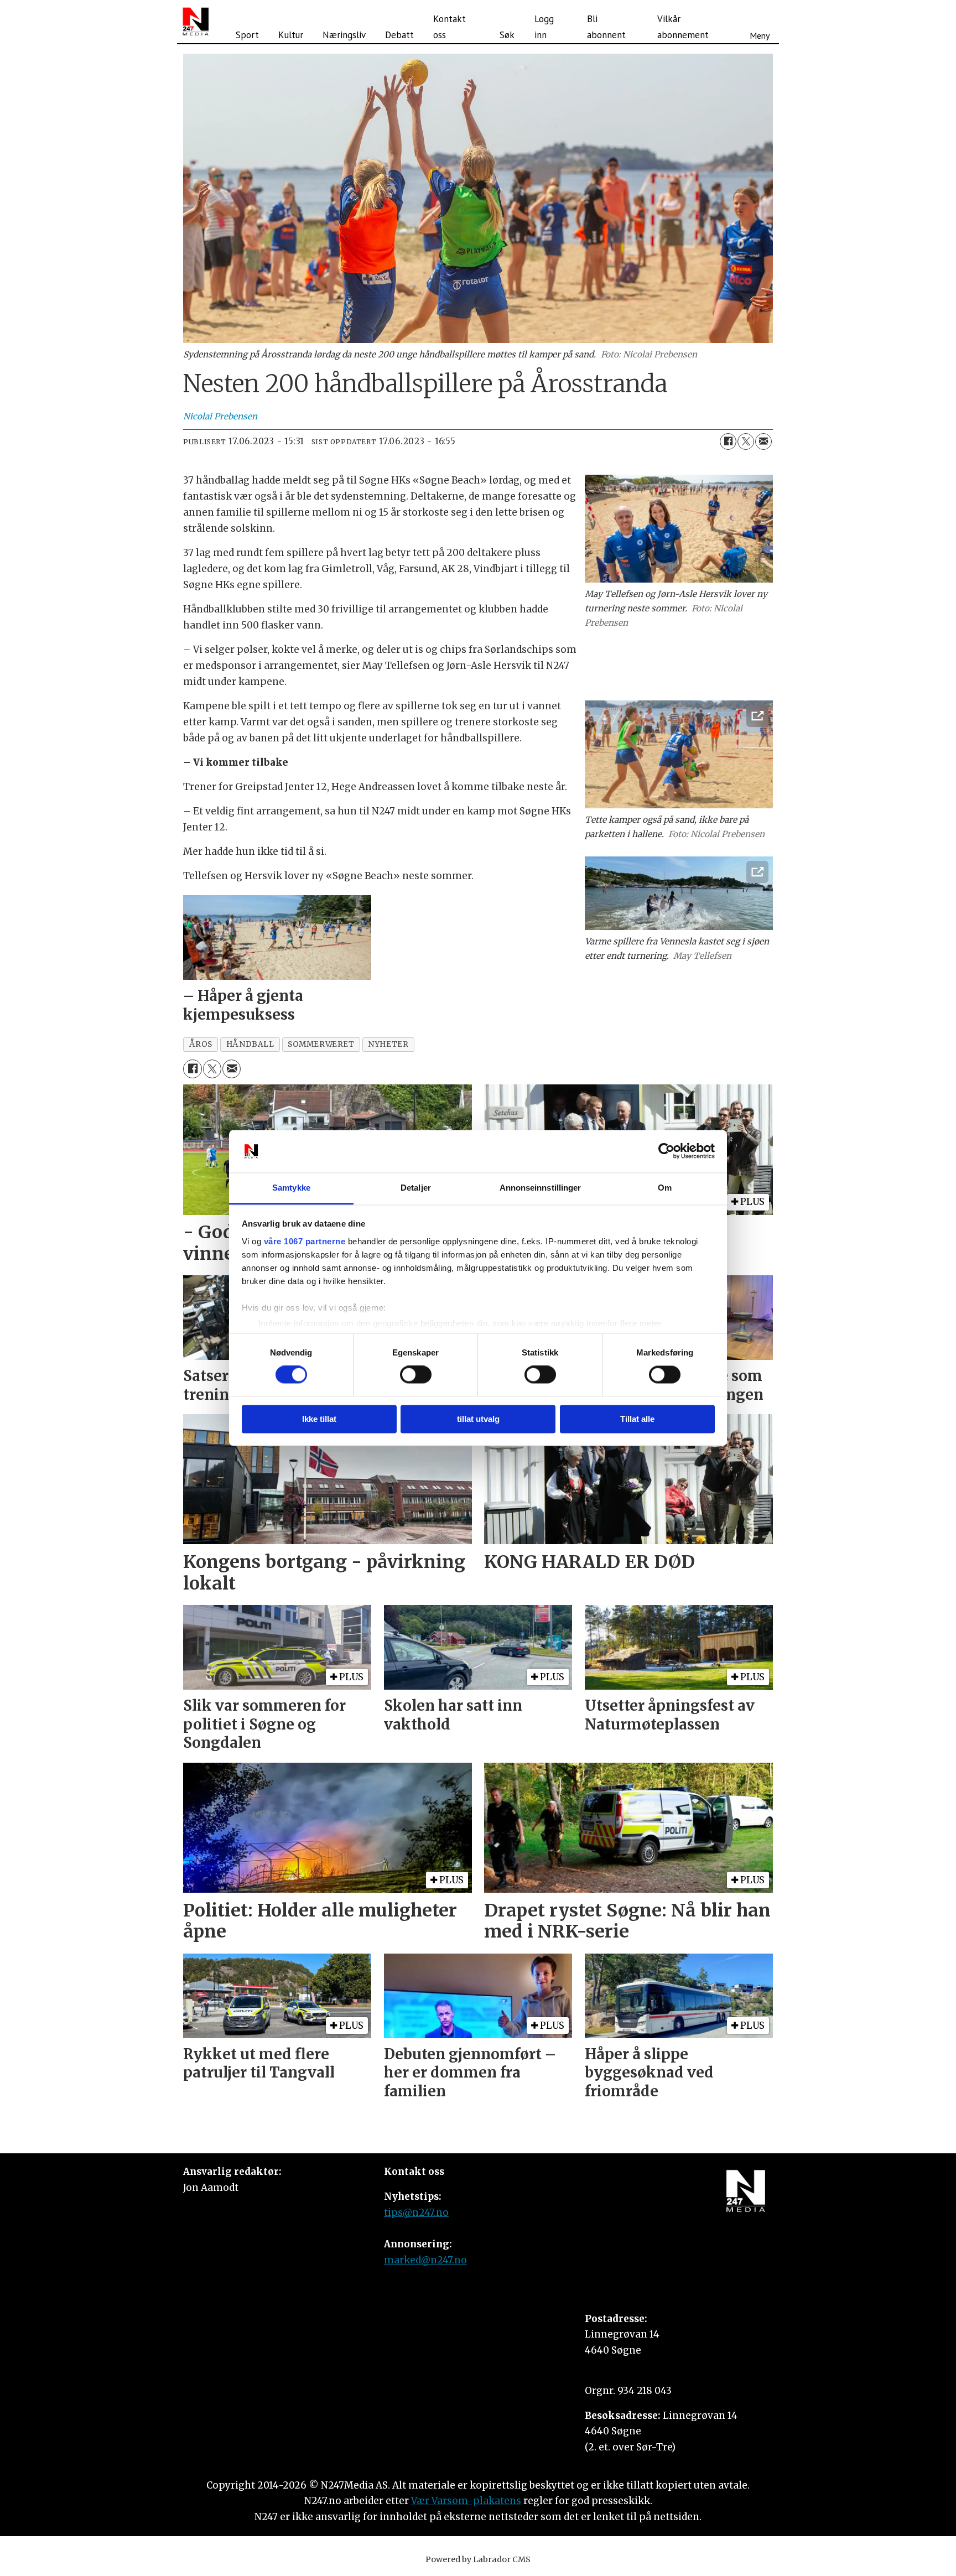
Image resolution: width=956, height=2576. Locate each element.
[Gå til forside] (196, 22)
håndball (250, 1044)
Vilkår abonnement (683, 27)
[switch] (416, 1375)
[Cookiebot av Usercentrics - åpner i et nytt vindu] (666, 1151)
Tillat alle (637, 1419)
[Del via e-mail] (763, 442)
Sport (247, 35)
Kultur (291, 35)
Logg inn (544, 27)
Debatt (399, 35)
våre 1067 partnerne (305, 1241)
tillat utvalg (478, 1419)
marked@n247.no (425, 2260)
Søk (507, 35)
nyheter (388, 1044)
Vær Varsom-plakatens (466, 2501)
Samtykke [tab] (291, 1188)
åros (201, 1044)
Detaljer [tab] (416, 1188)
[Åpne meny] (760, 22)
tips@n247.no (416, 2213)
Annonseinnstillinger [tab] (541, 1188)
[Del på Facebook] (728, 442)
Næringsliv (344, 35)
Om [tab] (665, 1188)
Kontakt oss (450, 27)
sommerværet (321, 1044)
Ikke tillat (319, 1419)
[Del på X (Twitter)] (746, 442)
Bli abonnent (606, 27)
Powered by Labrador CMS (478, 2559)
